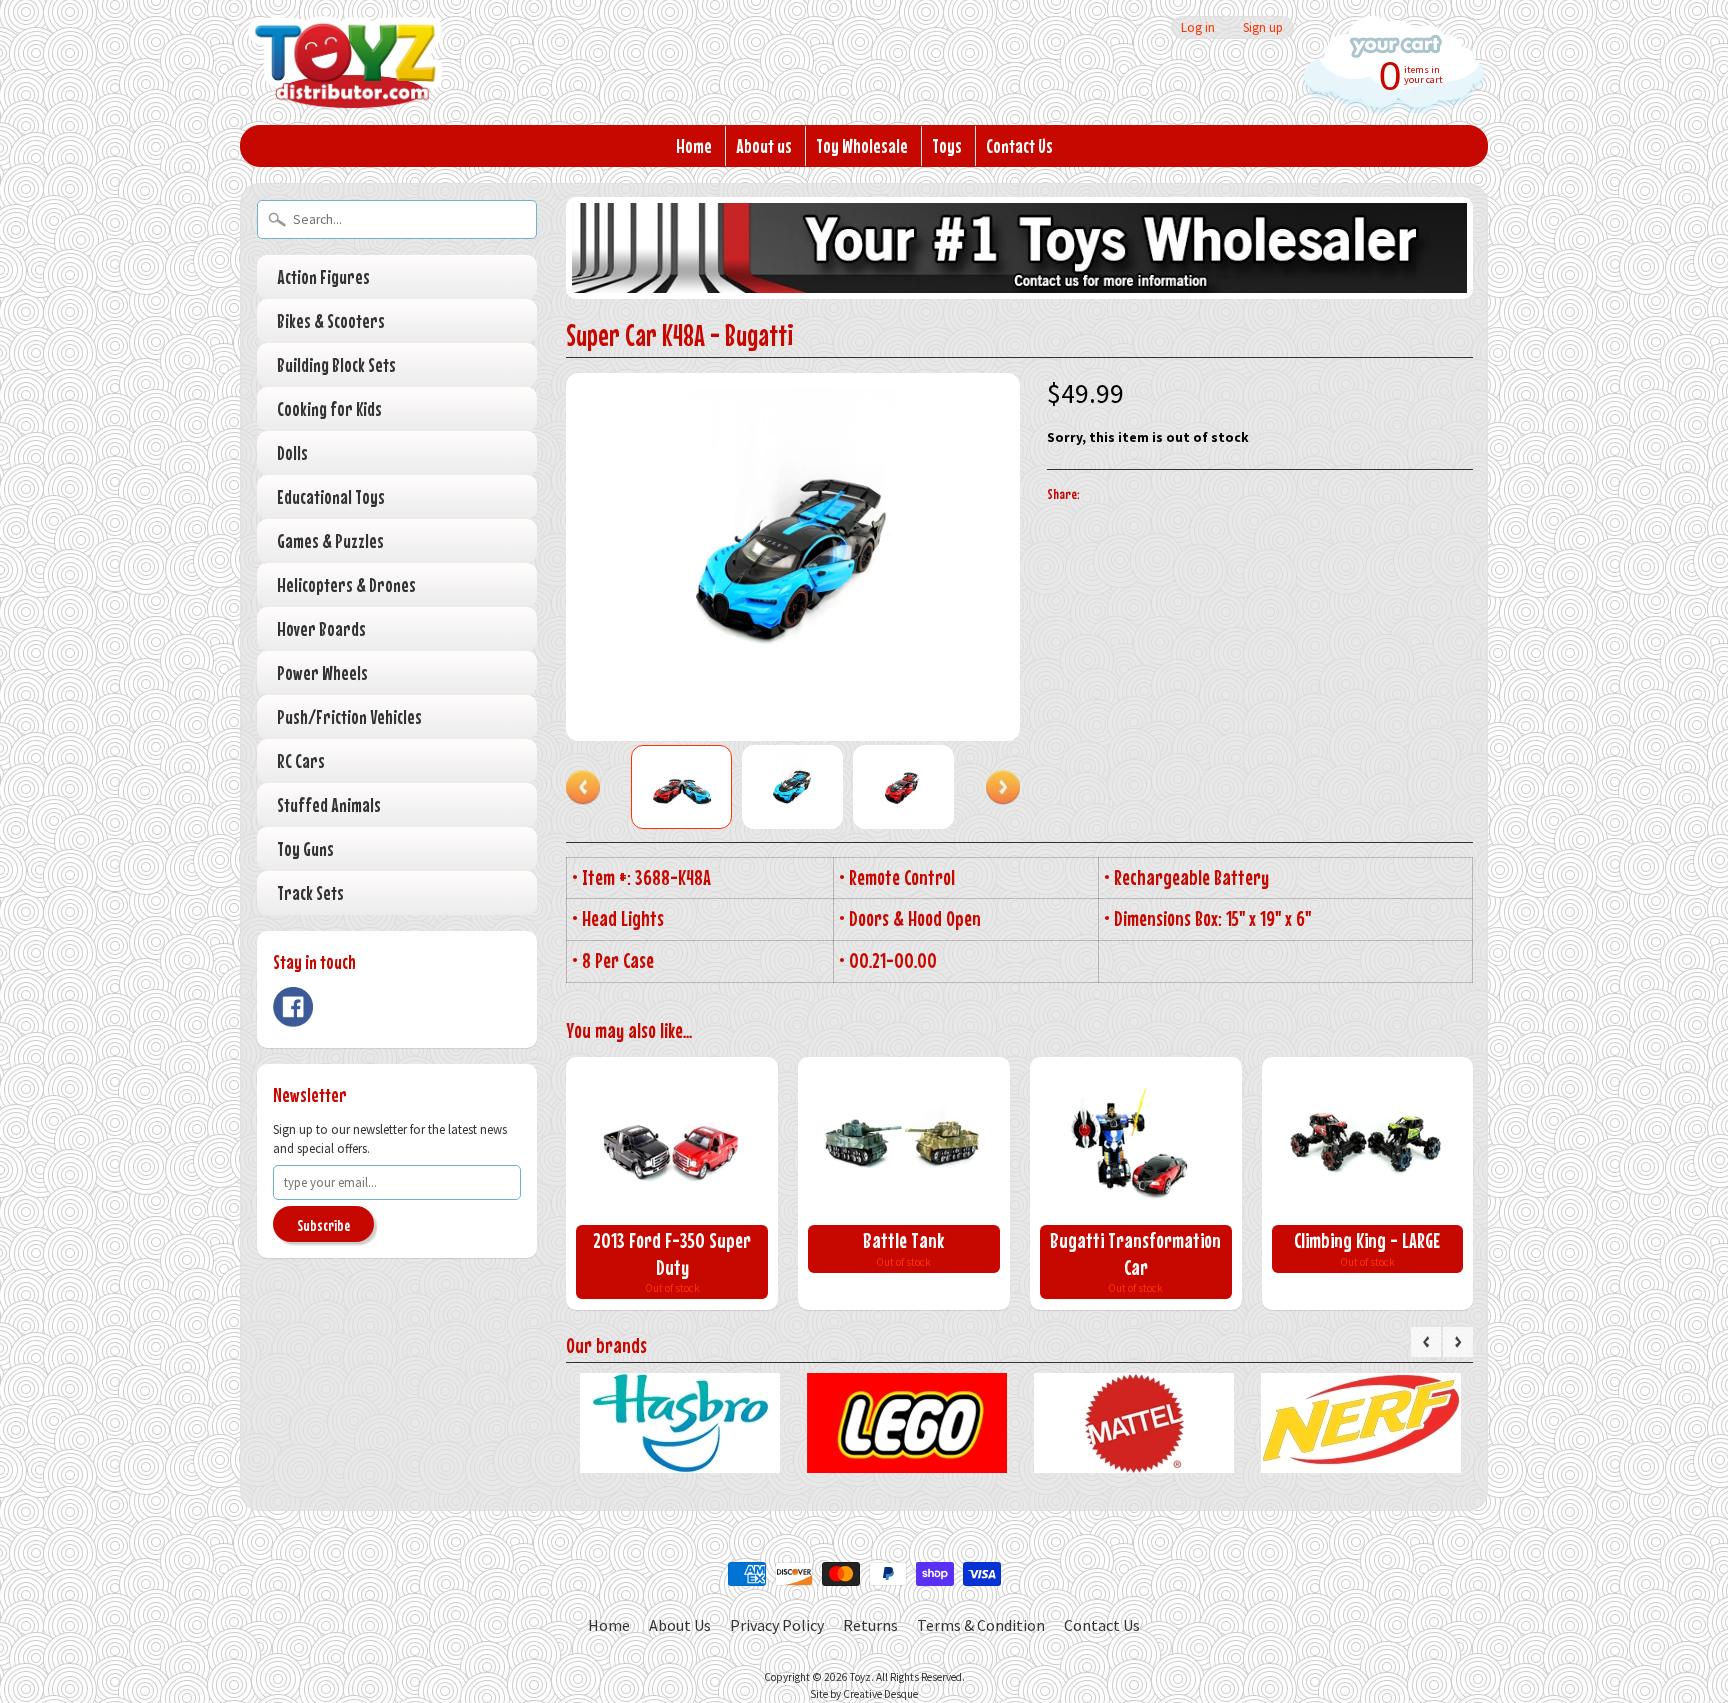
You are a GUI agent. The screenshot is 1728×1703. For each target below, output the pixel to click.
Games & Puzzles (330, 540)
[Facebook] (293, 1007)
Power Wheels (322, 672)
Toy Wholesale (862, 145)
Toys (947, 145)
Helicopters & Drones (346, 584)
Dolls (292, 452)
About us (764, 145)
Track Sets (310, 892)
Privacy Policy (777, 1625)
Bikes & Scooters (331, 320)
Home (694, 145)
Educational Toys (331, 496)
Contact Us (1019, 145)
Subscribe (323, 1225)
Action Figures (323, 276)
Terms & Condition (981, 1625)
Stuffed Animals (329, 804)
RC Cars (301, 760)
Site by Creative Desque (864, 1694)
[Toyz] (345, 81)
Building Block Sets (336, 364)
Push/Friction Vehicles (349, 716)
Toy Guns (305, 848)
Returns (870, 1625)
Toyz (860, 1677)
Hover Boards (321, 628)
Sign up (1263, 27)
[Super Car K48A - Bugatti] (681, 787)
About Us (680, 1625)
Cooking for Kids (329, 408)
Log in (1198, 27)
